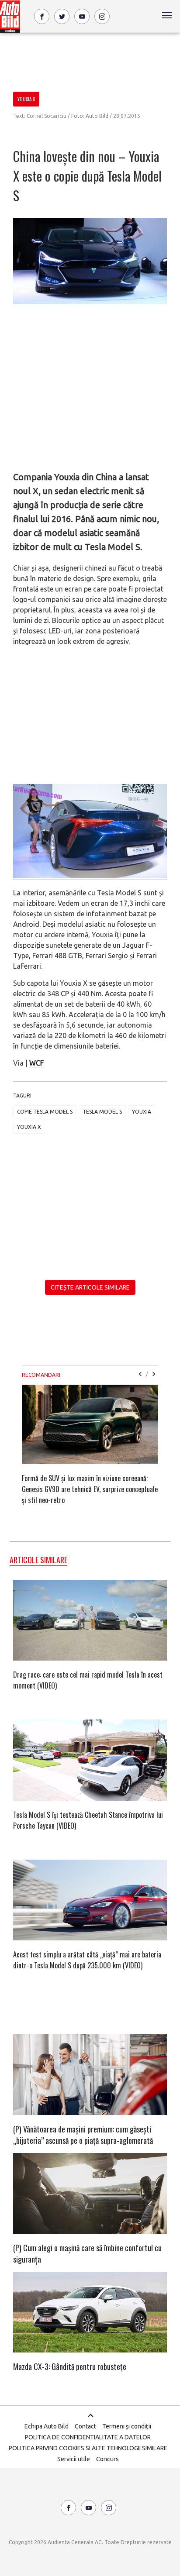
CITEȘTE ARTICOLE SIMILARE (90, 1287)
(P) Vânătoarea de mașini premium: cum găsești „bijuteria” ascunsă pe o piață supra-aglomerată (83, 2135)
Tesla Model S (102, 1112)
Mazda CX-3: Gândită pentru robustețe (70, 2366)
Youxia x (29, 1127)
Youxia (142, 1112)
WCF (36, 1063)
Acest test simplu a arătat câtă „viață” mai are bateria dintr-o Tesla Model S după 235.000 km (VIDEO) (87, 1960)
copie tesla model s (45, 1112)
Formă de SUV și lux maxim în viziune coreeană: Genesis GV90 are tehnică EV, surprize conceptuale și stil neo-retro (90, 1489)
